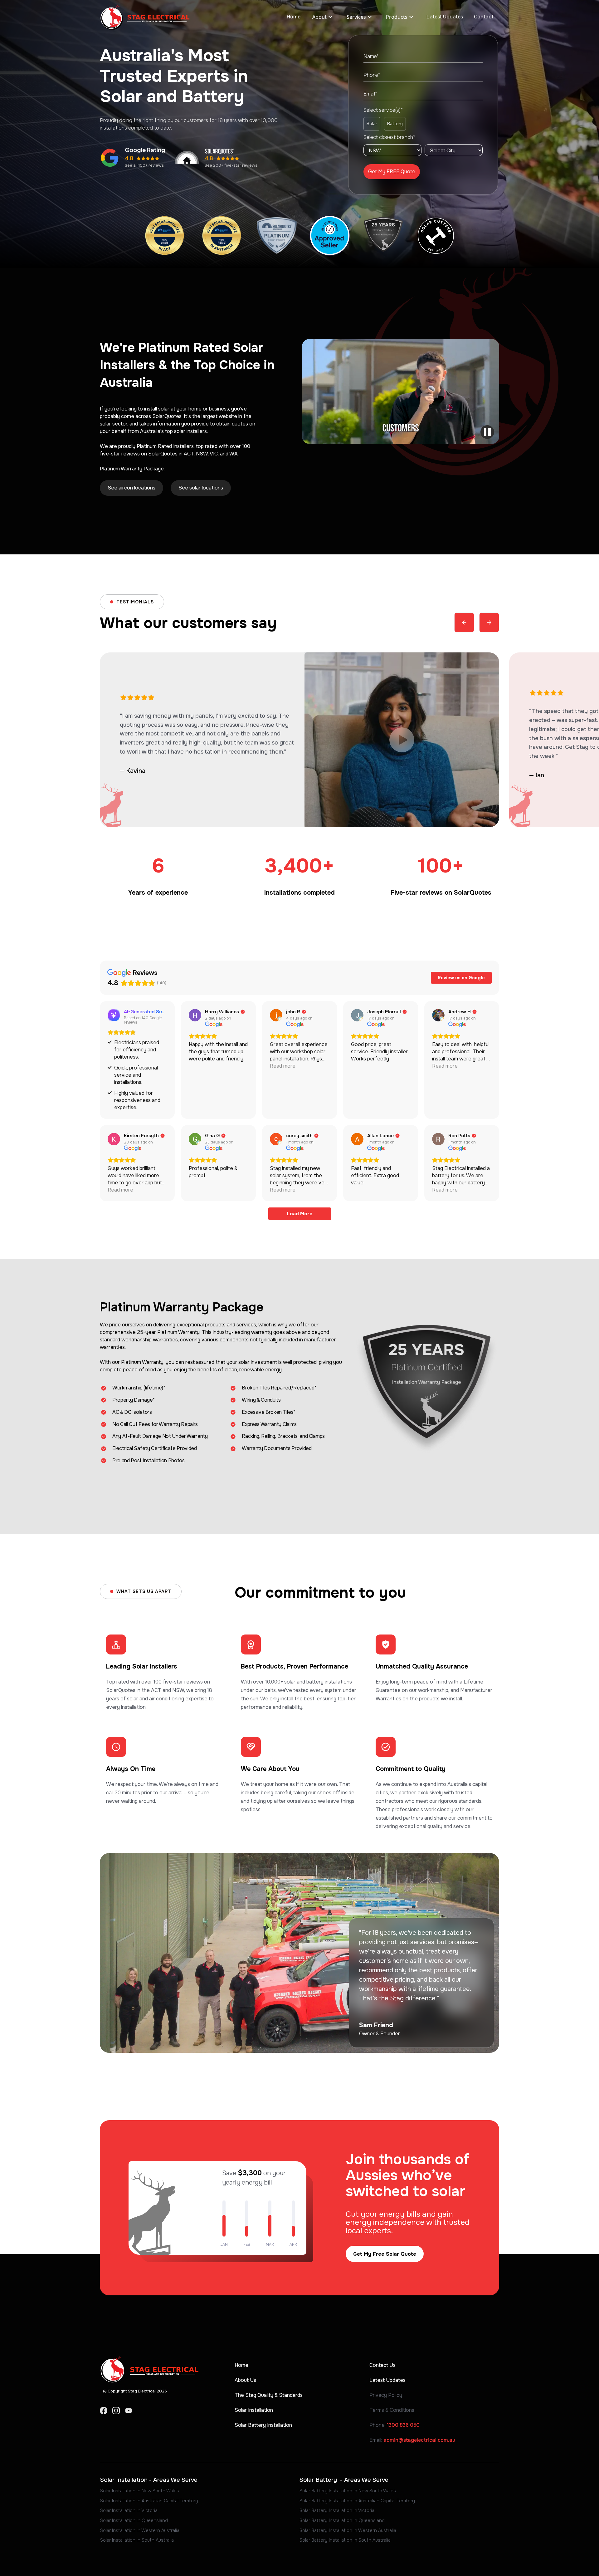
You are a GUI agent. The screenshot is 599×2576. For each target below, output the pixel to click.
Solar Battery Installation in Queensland (342, 2520)
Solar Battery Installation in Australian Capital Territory (357, 2501)
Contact (484, 17)
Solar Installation (254, 2410)
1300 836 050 (403, 2425)
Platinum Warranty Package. (132, 469)
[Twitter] (129, 2411)
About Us (245, 2380)
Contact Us (382, 2365)
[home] (145, 17)
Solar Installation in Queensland (134, 2520)
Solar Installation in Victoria (129, 2510)
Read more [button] (283, 1066)
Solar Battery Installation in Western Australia (348, 2530)
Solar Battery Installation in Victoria (337, 2510)
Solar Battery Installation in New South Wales (348, 2491)
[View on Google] (195, 1015)
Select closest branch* (389, 137)
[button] (323, 17)
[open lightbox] (401, 391)
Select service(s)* (383, 110)
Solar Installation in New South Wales (140, 2491)
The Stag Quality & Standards (269, 2395)
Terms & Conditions (392, 2410)
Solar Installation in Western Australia (140, 2530)
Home (294, 17)
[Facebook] (104, 2411)
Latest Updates (445, 17)
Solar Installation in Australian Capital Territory (149, 2501)
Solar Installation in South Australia (137, 2540)
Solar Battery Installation (263, 2425)
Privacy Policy (386, 2395)
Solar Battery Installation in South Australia (345, 2540)
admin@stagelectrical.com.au (419, 2440)
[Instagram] (116, 2411)
